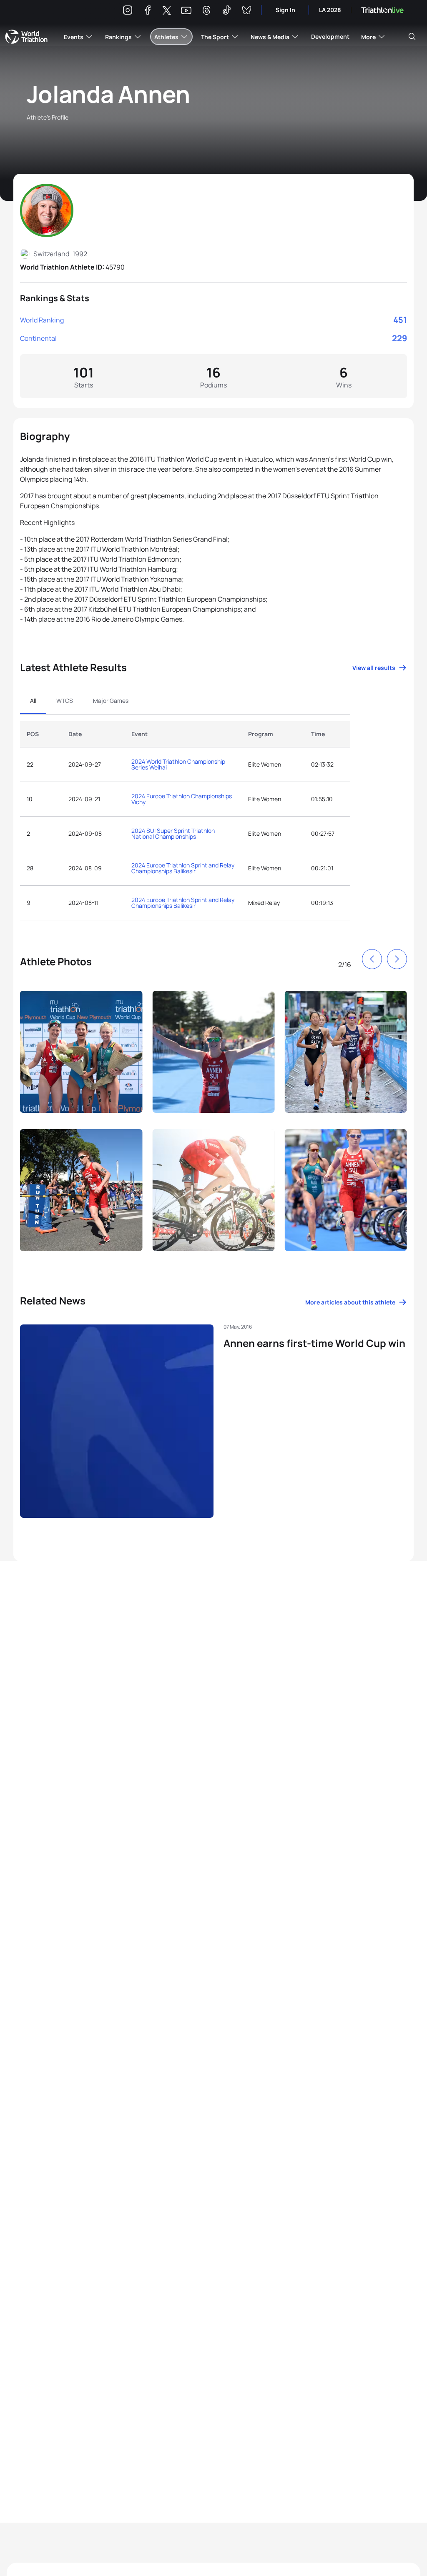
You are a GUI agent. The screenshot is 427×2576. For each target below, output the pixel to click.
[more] (81, 1055)
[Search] (412, 37)
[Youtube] (186, 11)
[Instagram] (128, 11)
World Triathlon (26, 37)
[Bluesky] (246, 11)
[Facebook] (148, 11)
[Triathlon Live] (382, 10)
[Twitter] (167, 11)
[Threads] (206, 11)
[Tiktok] (226, 11)
